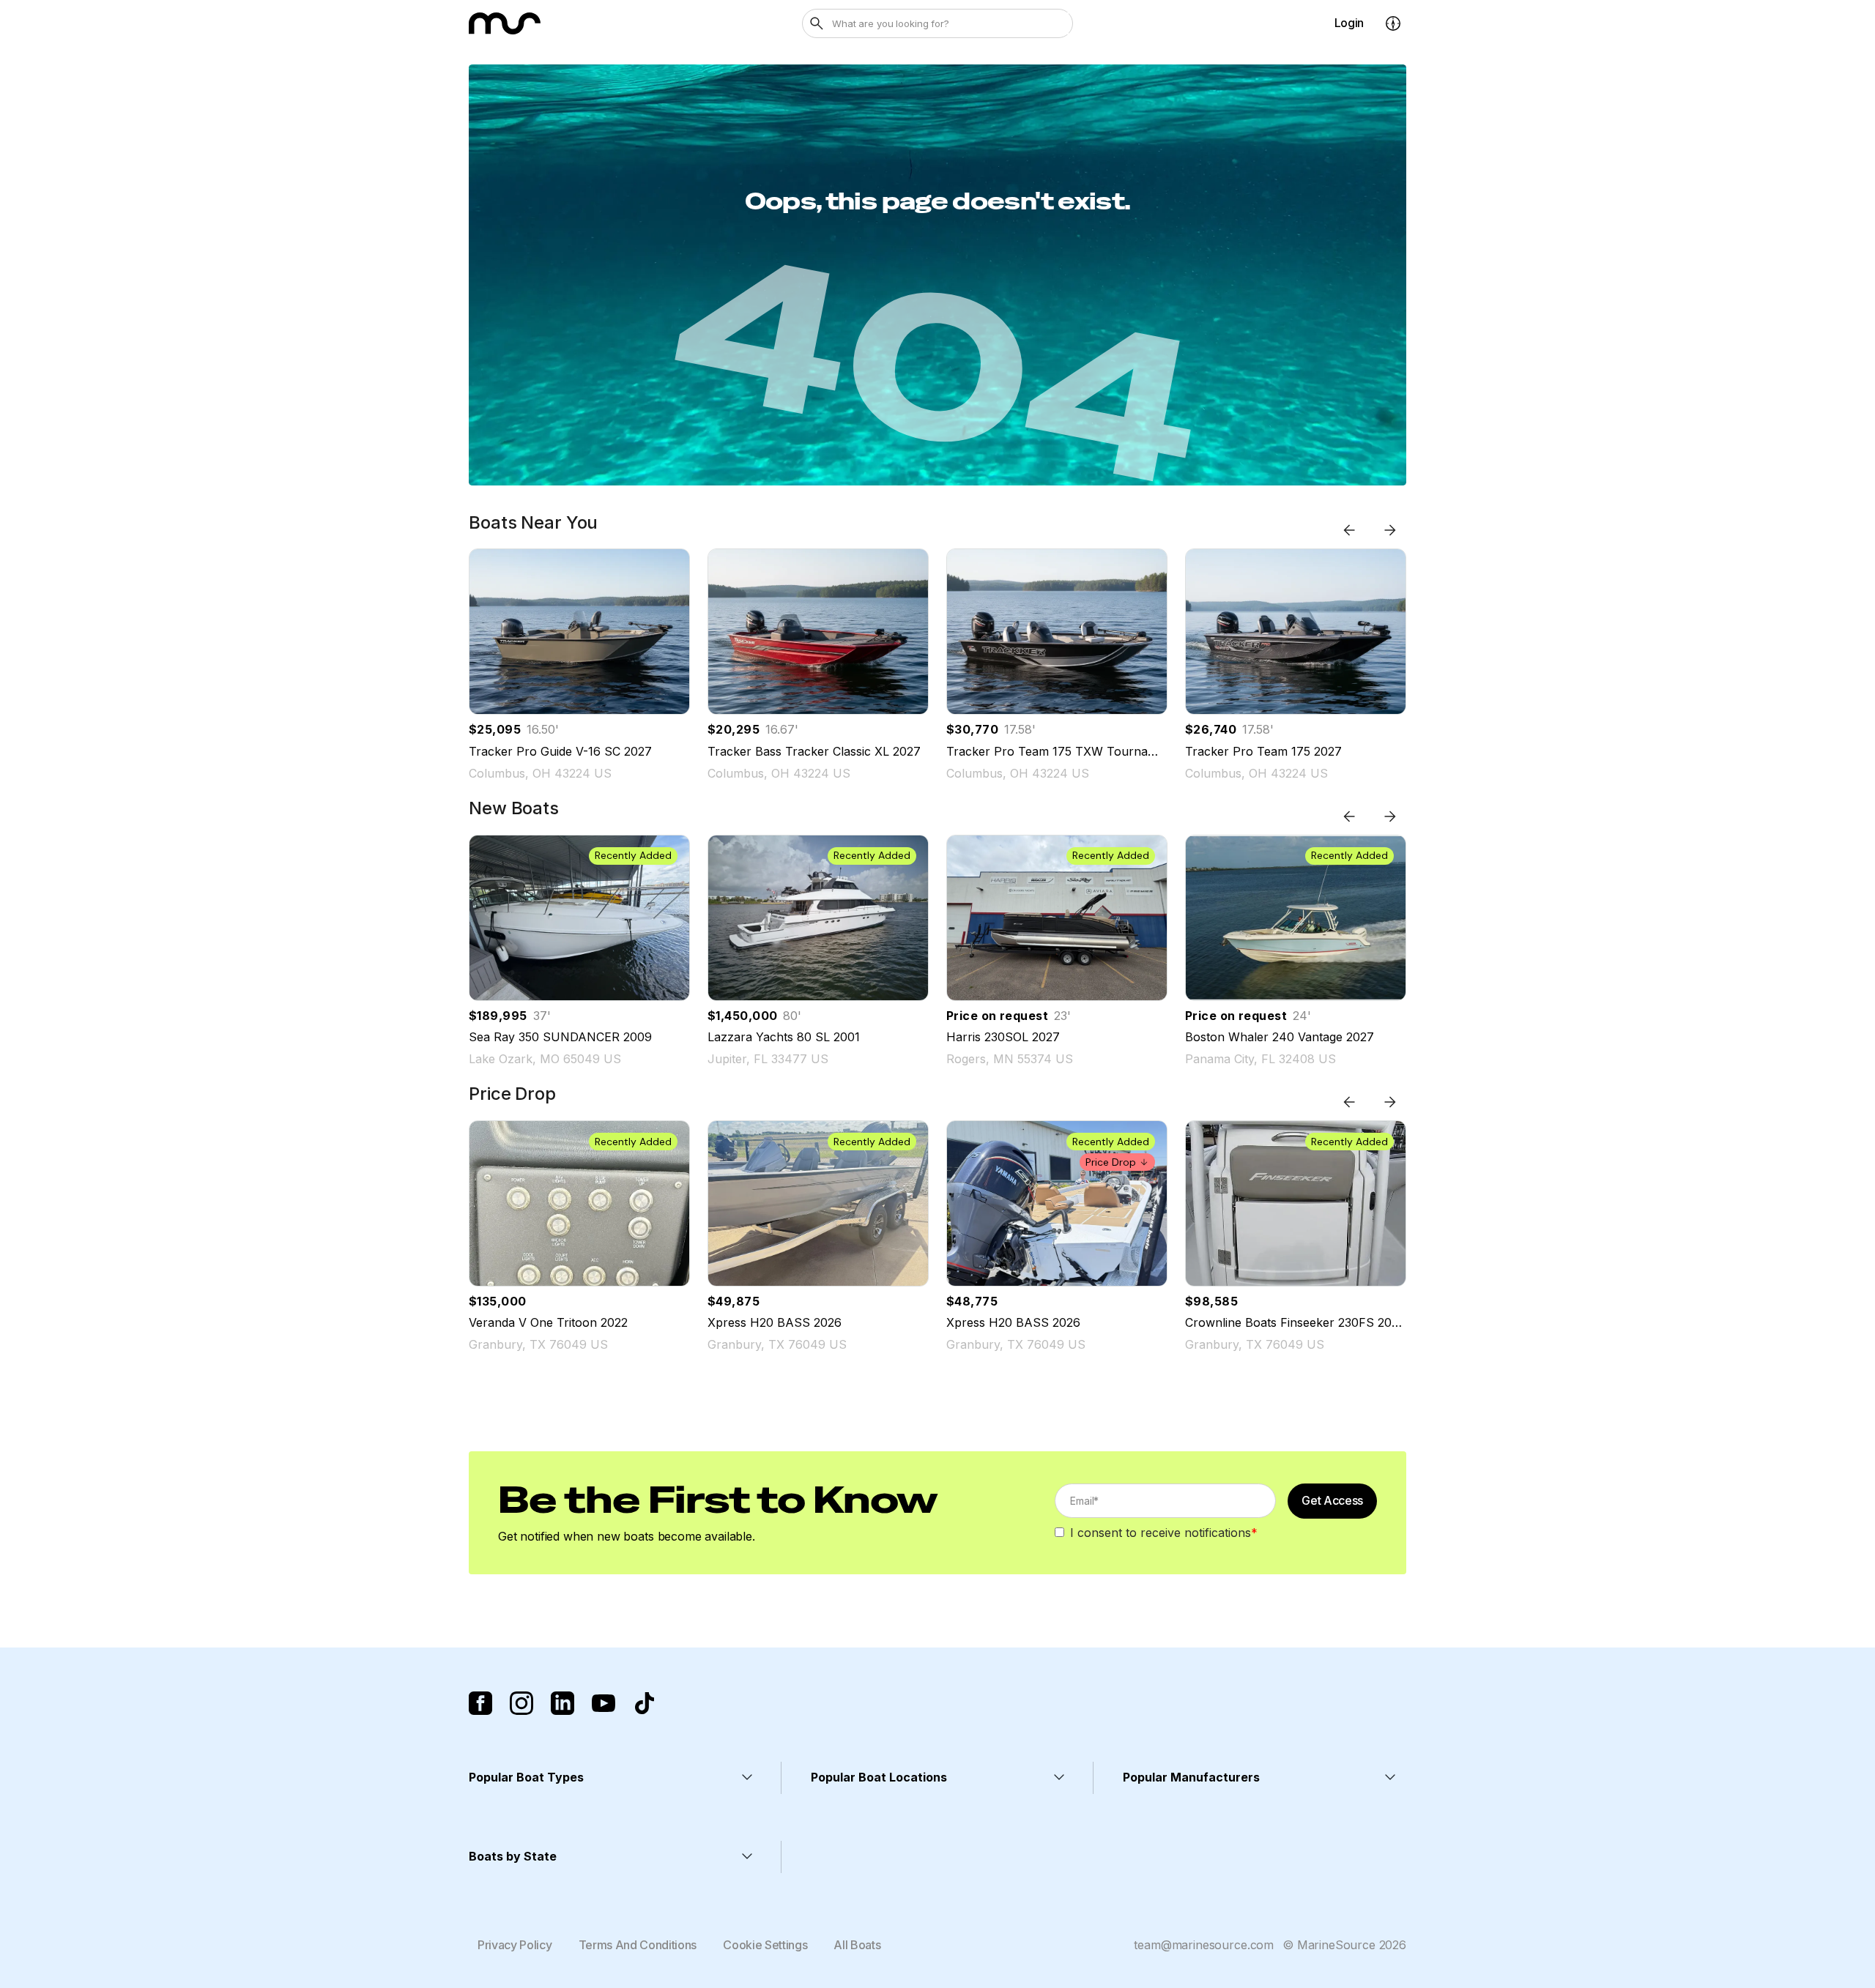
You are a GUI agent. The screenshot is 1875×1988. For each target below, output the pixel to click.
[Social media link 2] (521, 1703)
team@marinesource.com (1204, 1945)
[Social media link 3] (562, 1703)
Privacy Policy (515, 1945)
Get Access (1332, 1500)
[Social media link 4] (604, 1703)
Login (1349, 23)
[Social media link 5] (645, 1703)
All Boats (857, 1945)
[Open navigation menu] (1393, 23)
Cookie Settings (765, 1945)
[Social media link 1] (480, 1703)
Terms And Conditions (638, 1945)
